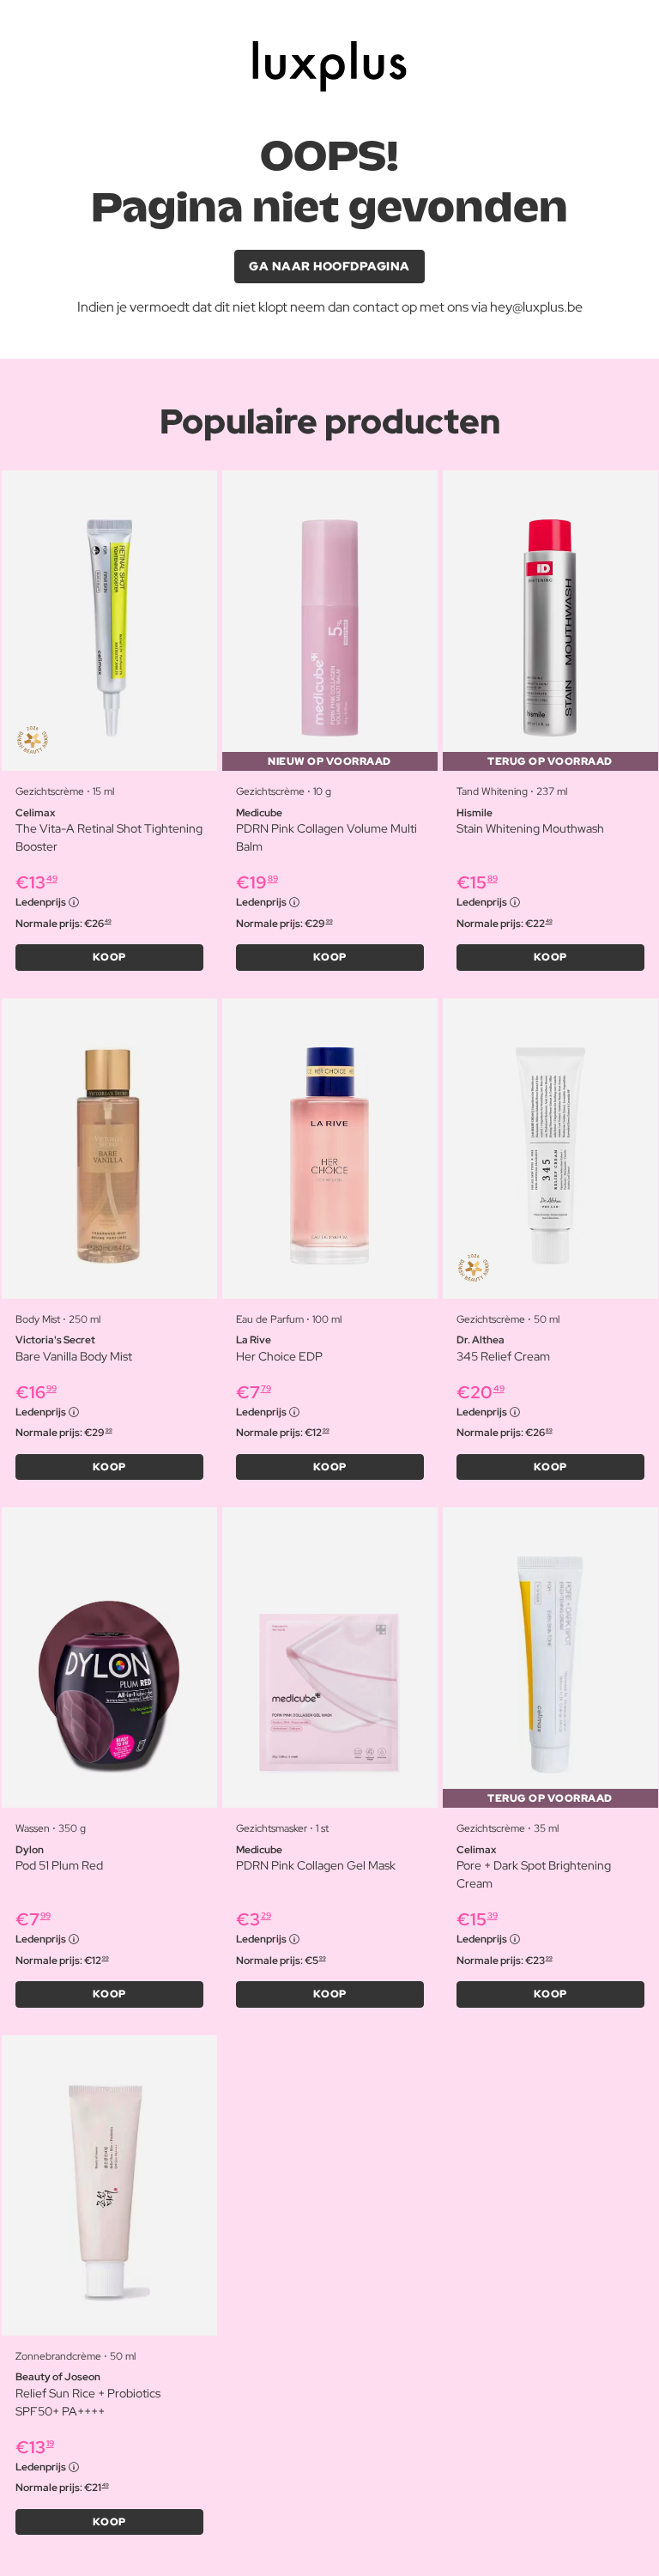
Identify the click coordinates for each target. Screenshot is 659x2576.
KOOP (109, 957)
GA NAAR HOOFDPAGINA (329, 266)
